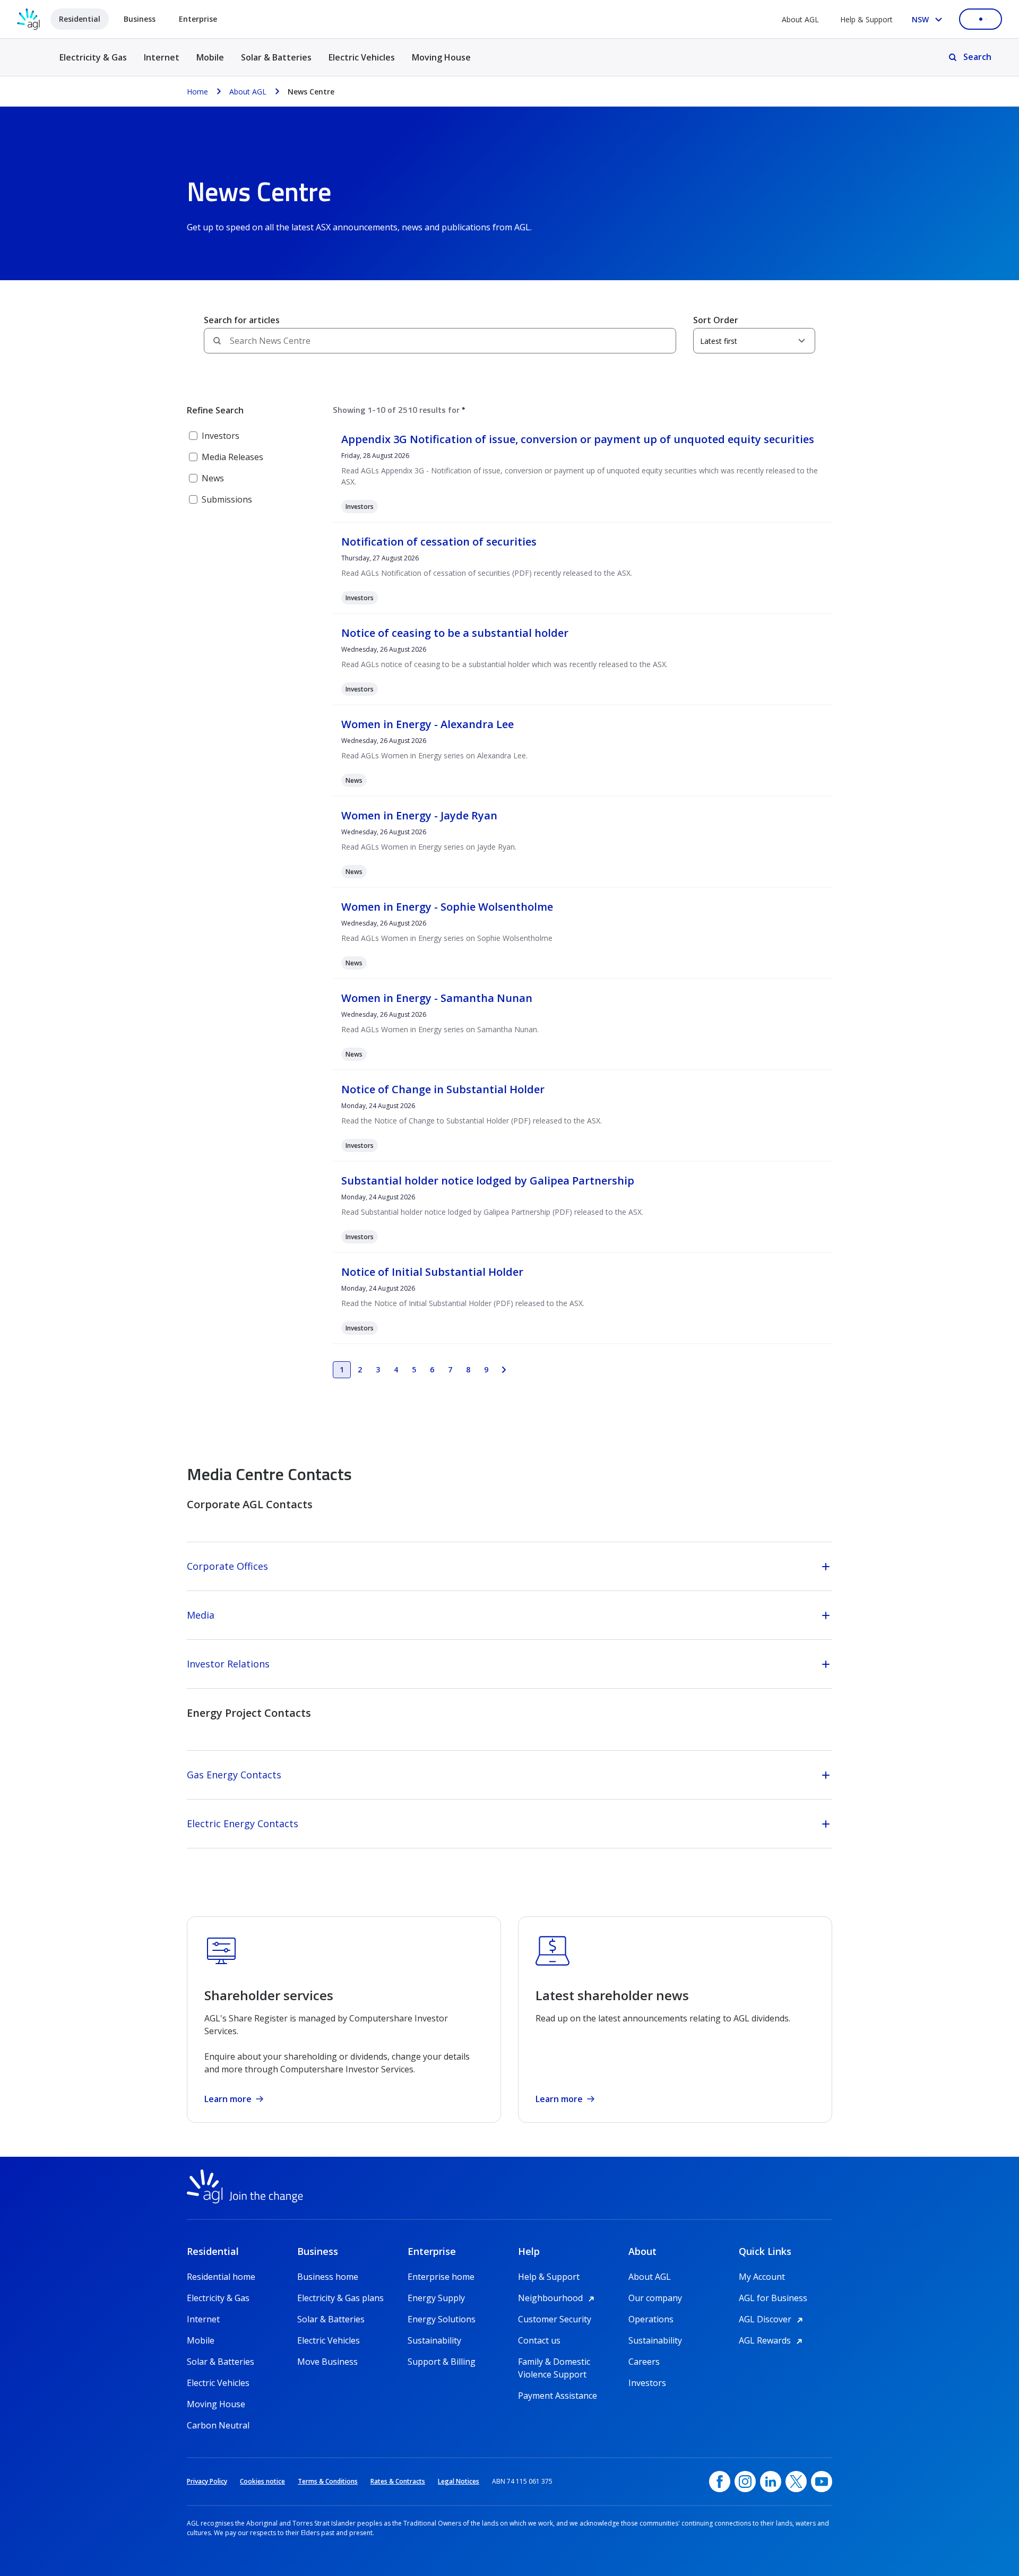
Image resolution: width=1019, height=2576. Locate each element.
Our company (655, 2298)
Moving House (441, 57)
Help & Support (866, 19)
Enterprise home (441, 2277)
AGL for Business (773, 2298)
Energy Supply (436, 2298)
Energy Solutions (442, 2319)
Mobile (210, 57)
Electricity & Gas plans (340, 2298)
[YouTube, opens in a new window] (822, 2482)
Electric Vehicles (362, 57)
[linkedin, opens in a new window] (771, 2482)
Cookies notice (262, 2481)
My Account (762, 2277)
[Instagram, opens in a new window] (745, 2482)
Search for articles (242, 320)
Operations (651, 2319)
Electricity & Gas (93, 63)
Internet (162, 57)
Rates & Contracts (398, 2481)
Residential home (221, 2277)
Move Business (327, 2362)
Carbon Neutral (218, 2425)
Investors (647, 2383)
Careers (644, 2362)
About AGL (800, 19)
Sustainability (434, 2340)
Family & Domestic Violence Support (554, 2362)
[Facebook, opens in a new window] (720, 2482)
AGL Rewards (772, 2340)
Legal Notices (459, 2481)
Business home (328, 2277)
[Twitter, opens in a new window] (796, 2482)
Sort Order (716, 320)
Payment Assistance (558, 2396)
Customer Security (555, 2319)
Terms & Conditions (328, 2481)
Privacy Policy (207, 2481)
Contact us (539, 2340)
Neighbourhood (558, 2298)
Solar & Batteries (276, 57)
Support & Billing (442, 2362)
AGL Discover (772, 2319)
